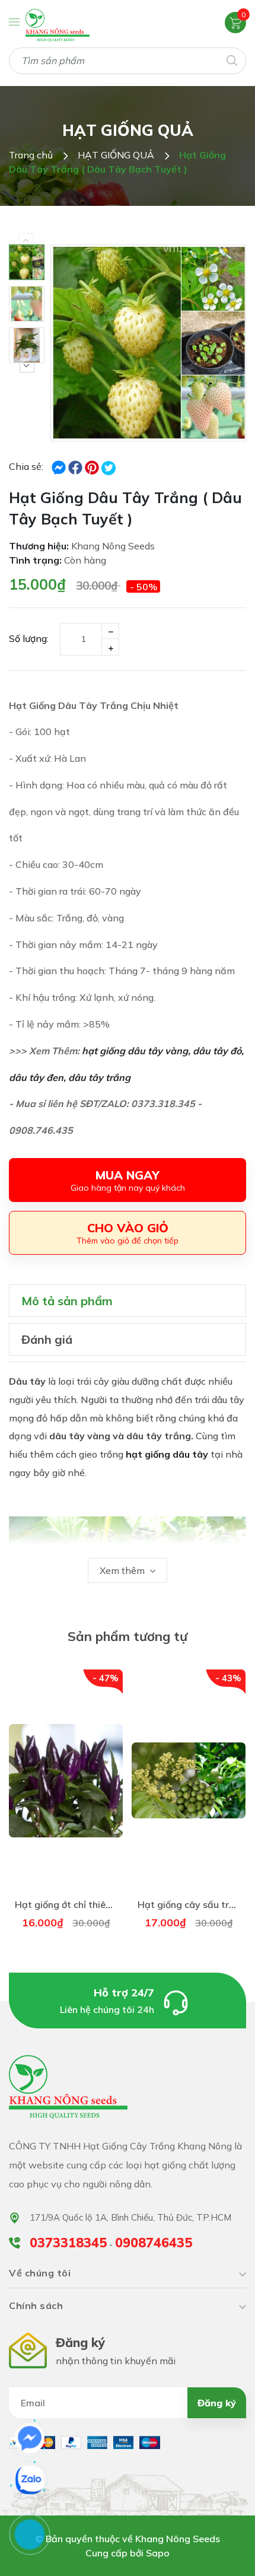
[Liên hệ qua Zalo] (30, 2480)
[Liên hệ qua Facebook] (30, 2438)
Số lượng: (29, 638)
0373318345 (68, 2243)
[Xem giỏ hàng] (235, 22)
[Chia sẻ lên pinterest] (93, 466)
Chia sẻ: (26, 466)
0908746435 (154, 2243)
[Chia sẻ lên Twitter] (109, 468)
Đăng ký (217, 2403)
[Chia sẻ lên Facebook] (60, 466)
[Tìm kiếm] (231, 60)
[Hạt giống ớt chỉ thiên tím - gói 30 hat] (66, 1781)
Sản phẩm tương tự (128, 1636)
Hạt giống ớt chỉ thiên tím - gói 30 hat (99, 1904)
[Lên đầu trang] (215, 2552)
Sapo (158, 2553)
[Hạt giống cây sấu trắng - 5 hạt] (189, 1781)
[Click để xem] (148, 343)
